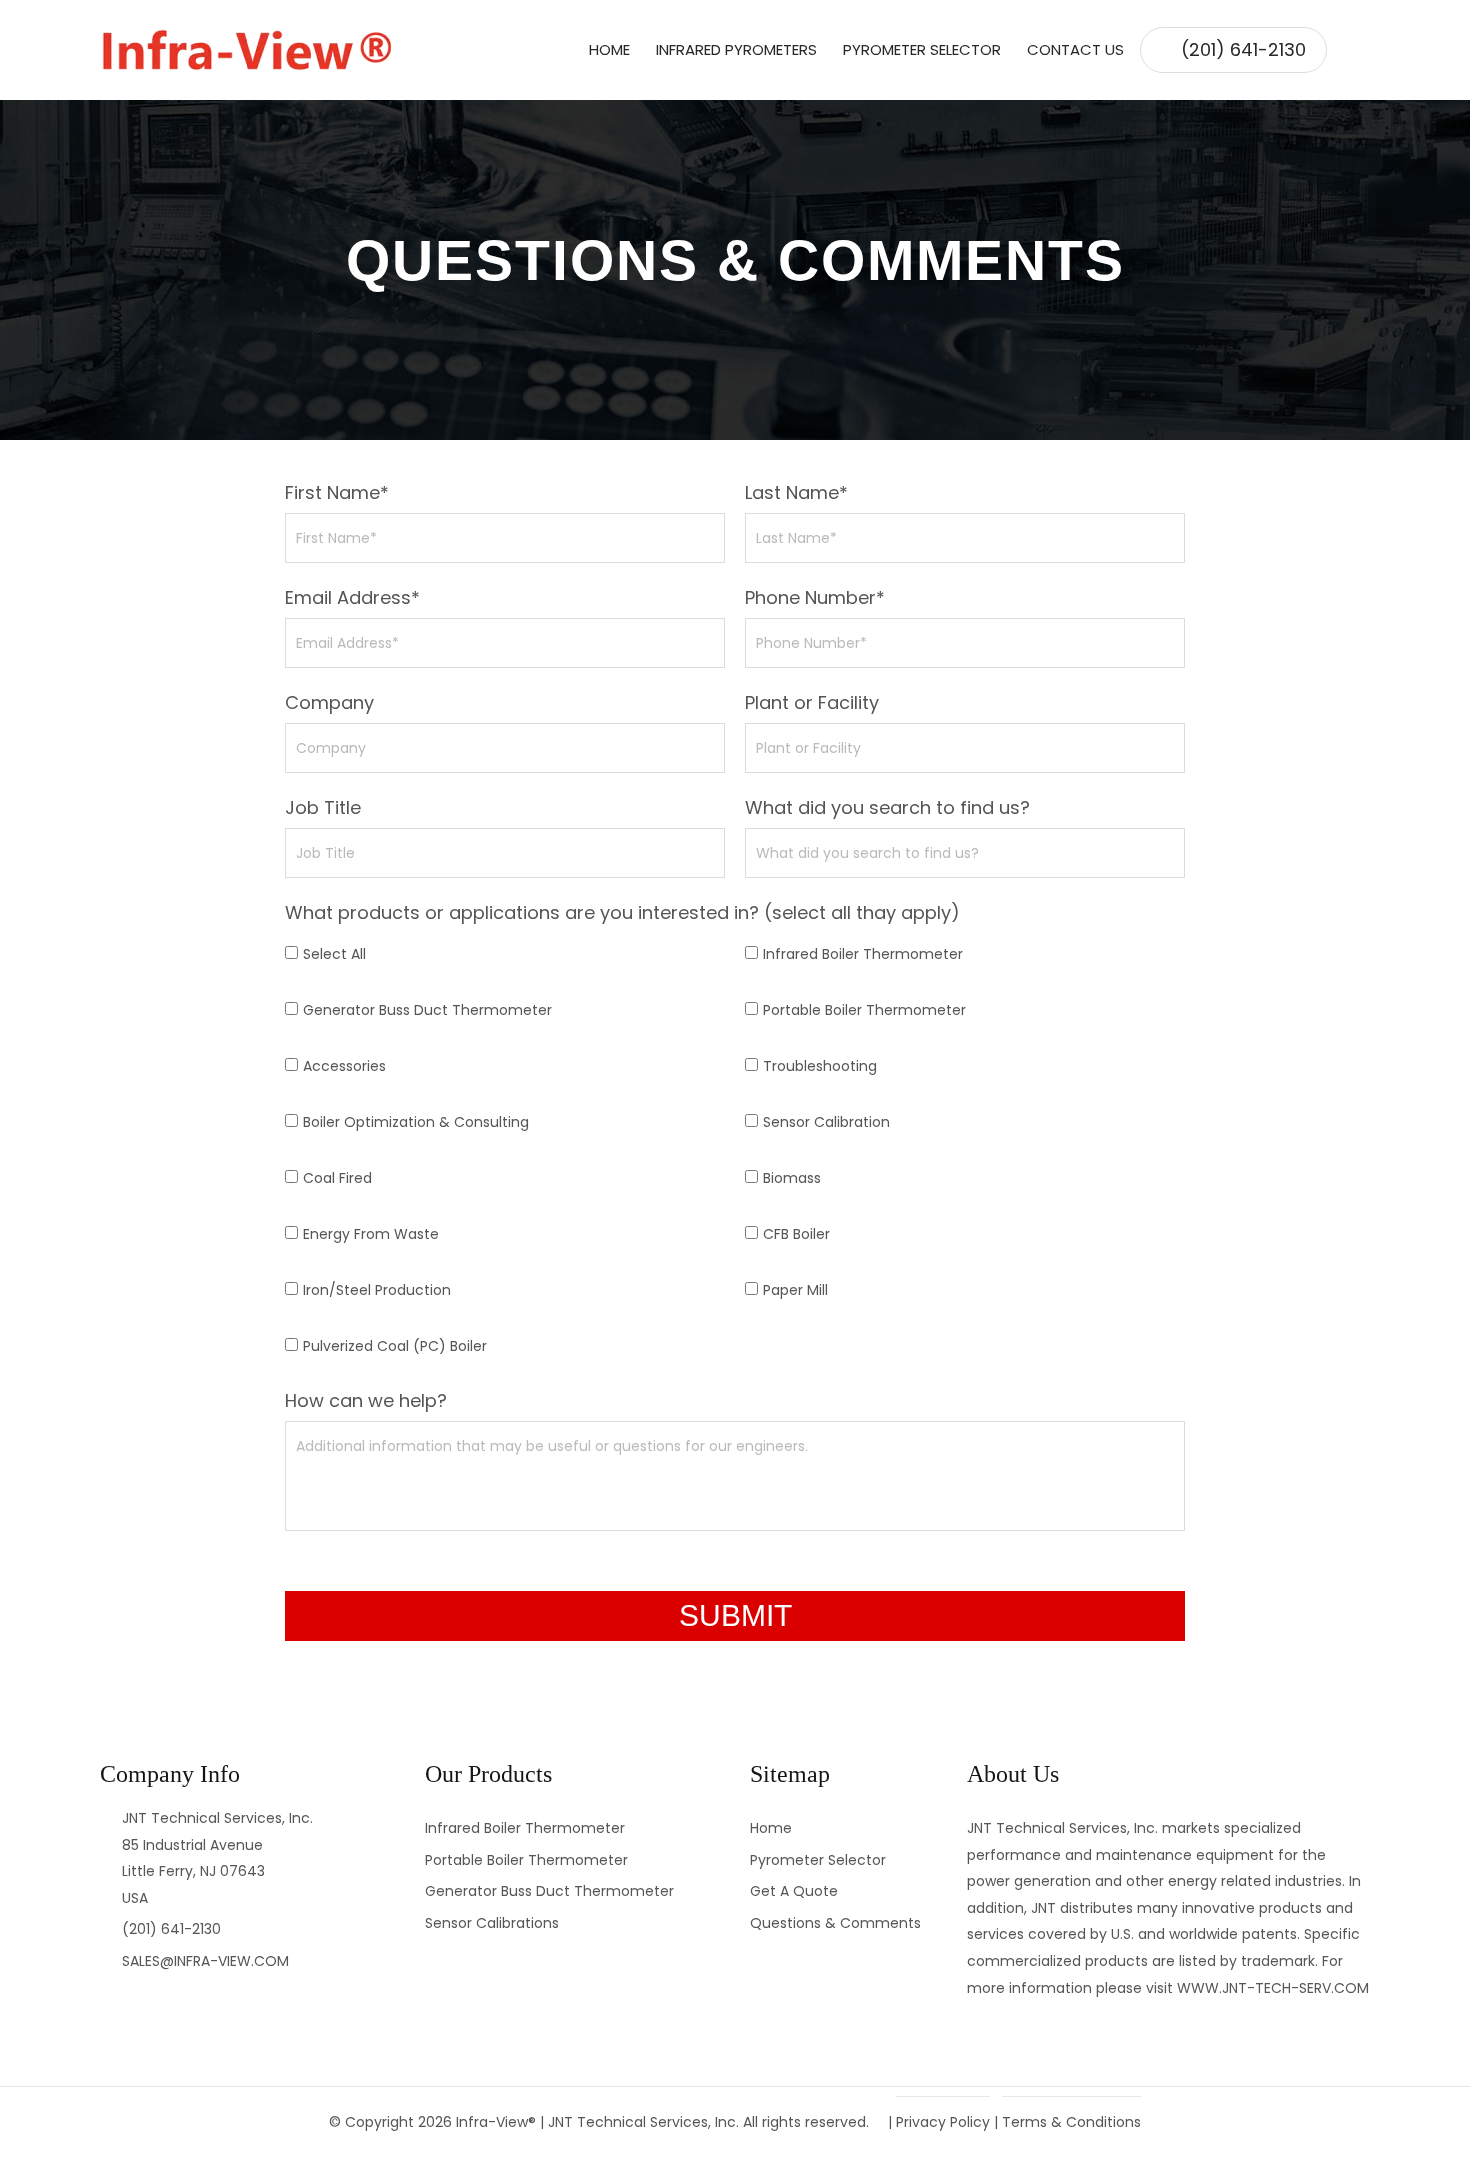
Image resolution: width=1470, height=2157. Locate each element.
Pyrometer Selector (922, 49)
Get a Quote (794, 1891)
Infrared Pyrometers (736, 49)
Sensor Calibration (826, 1122)
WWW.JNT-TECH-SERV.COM (1273, 1988)
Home (609, 49)
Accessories (344, 1066)
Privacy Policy (943, 2122)
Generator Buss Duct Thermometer (427, 1010)
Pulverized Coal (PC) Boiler (395, 1346)
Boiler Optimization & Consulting (416, 1122)
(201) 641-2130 (1243, 49)
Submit (735, 1615)
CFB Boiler (796, 1234)
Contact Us (1075, 49)
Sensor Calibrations (492, 1923)
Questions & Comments (835, 1923)
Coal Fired (337, 1178)
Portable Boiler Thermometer (864, 1010)
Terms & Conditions (1071, 2122)
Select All (334, 954)
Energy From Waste (371, 1234)
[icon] (1348, 50)
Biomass (792, 1178)
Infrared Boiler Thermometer (863, 954)
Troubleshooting (820, 1066)
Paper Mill (795, 1290)
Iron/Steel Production (377, 1290)
